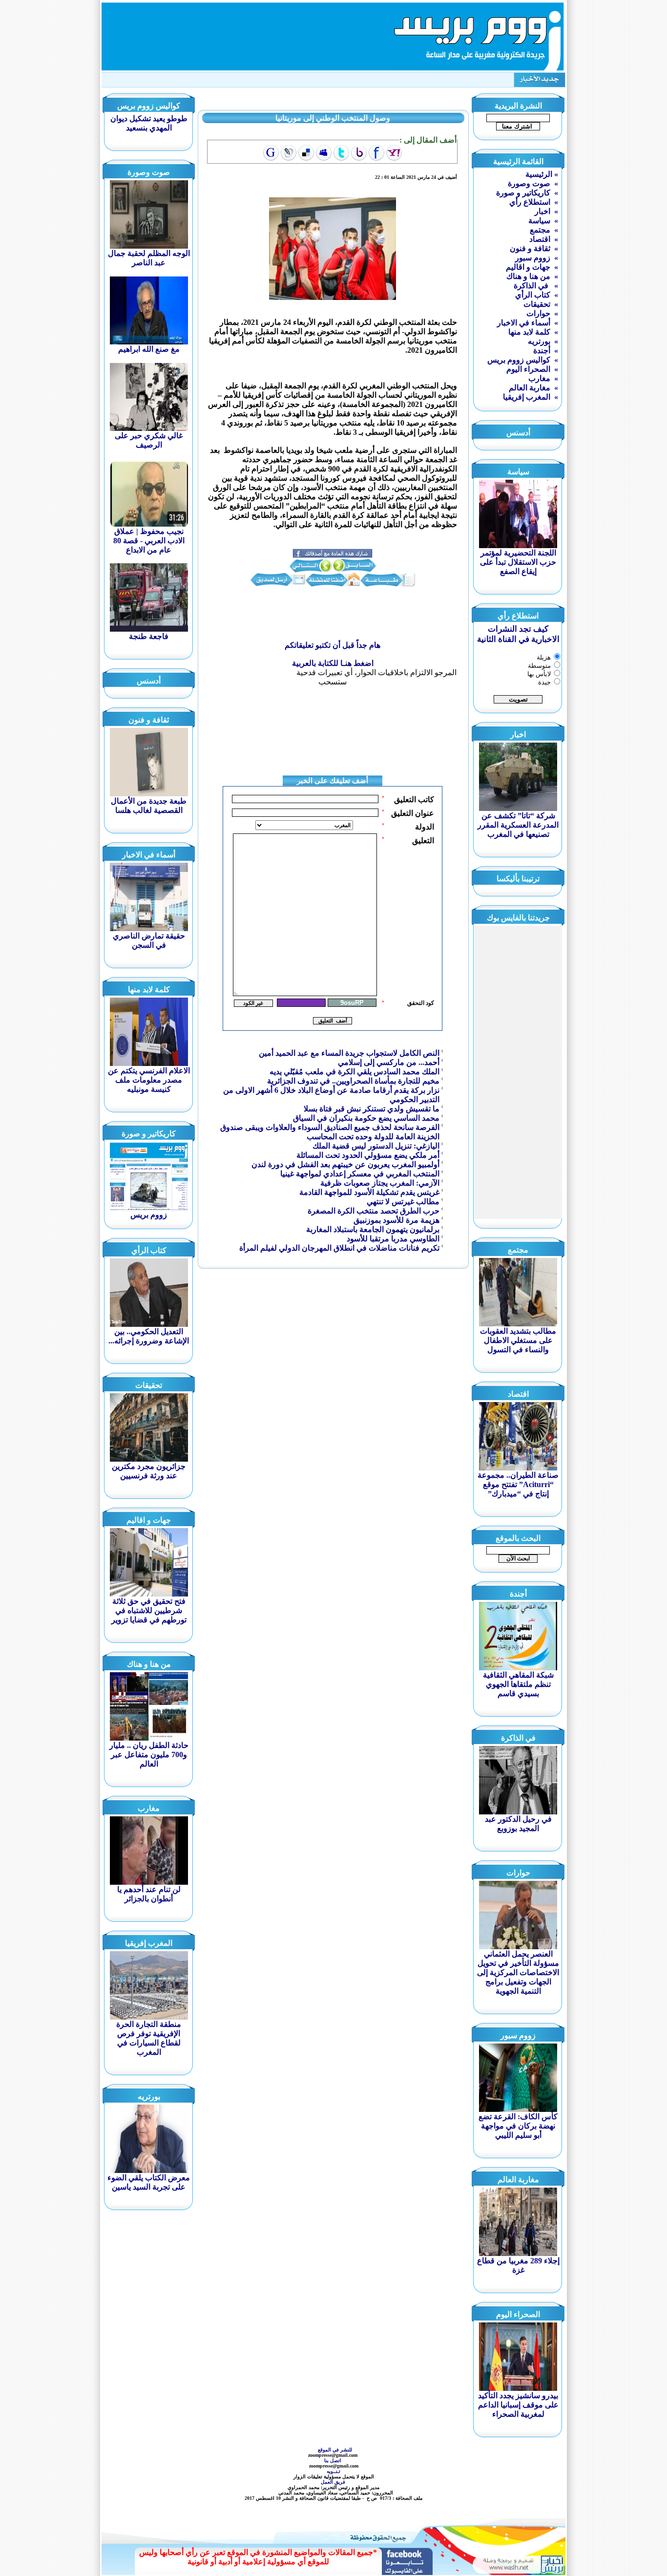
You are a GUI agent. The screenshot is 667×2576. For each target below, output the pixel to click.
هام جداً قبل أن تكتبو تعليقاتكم (333, 645)
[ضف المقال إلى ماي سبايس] (324, 153)
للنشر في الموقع (335, 2450)
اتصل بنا (333, 2460)
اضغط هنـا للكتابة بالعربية (333, 663)
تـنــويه (335, 2471)
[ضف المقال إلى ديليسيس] (306, 153)
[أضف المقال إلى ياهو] (394, 153)
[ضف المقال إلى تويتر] (341, 153)
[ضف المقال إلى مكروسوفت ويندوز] (289, 153)
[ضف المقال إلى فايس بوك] (376, 153)
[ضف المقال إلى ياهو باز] (359, 153)
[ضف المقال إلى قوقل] (271, 153)
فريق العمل (334, 2482)
